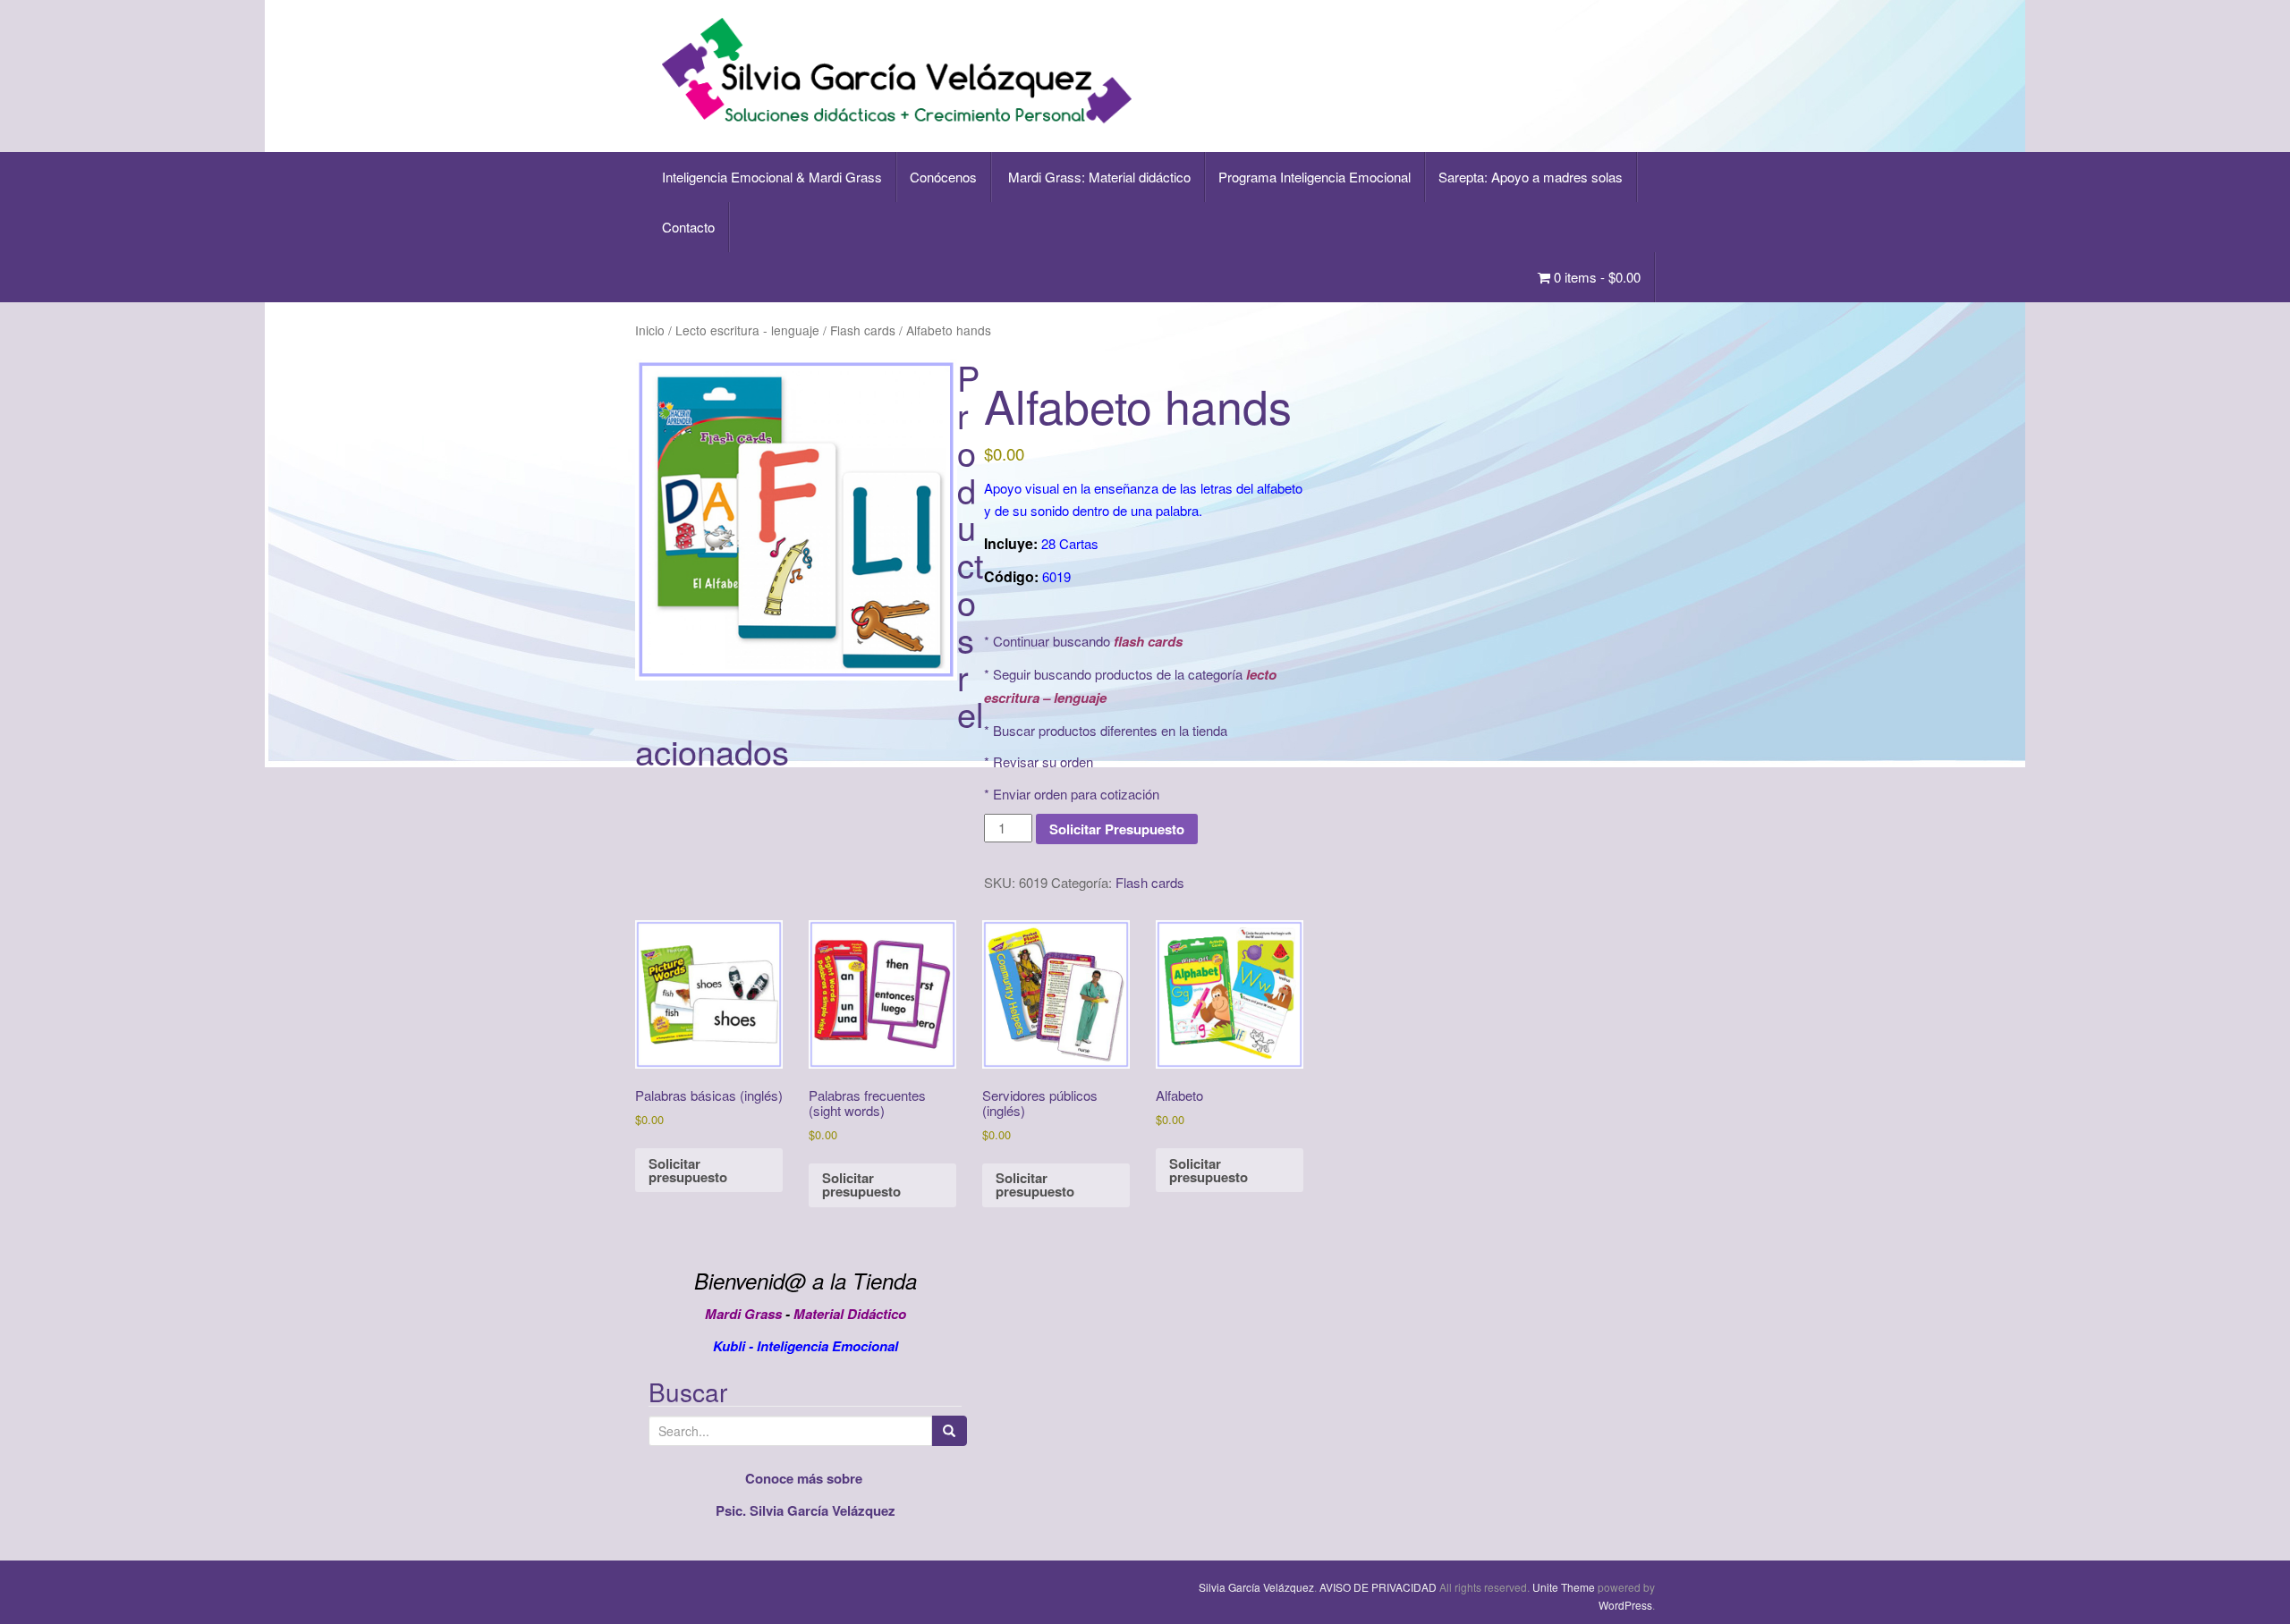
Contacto (688, 227)
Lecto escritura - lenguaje (747, 330)
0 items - (1595, 277)
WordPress (1625, 1605)
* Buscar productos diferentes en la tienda (1106, 730)
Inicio (650, 330)
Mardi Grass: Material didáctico (1098, 177)
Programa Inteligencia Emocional (1315, 177)
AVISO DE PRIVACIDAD (1378, 1587)
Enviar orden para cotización (1076, 794)
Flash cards (863, 330)
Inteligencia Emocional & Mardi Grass (772, 177)
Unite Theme (1564, 1587)
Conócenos (943, 177)
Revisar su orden (1043, 761)
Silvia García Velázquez (1256, 1587)
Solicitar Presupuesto (1117, 829)
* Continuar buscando (1083, 641)
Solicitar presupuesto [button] (688, 1170)
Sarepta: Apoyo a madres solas (1531, 177)
